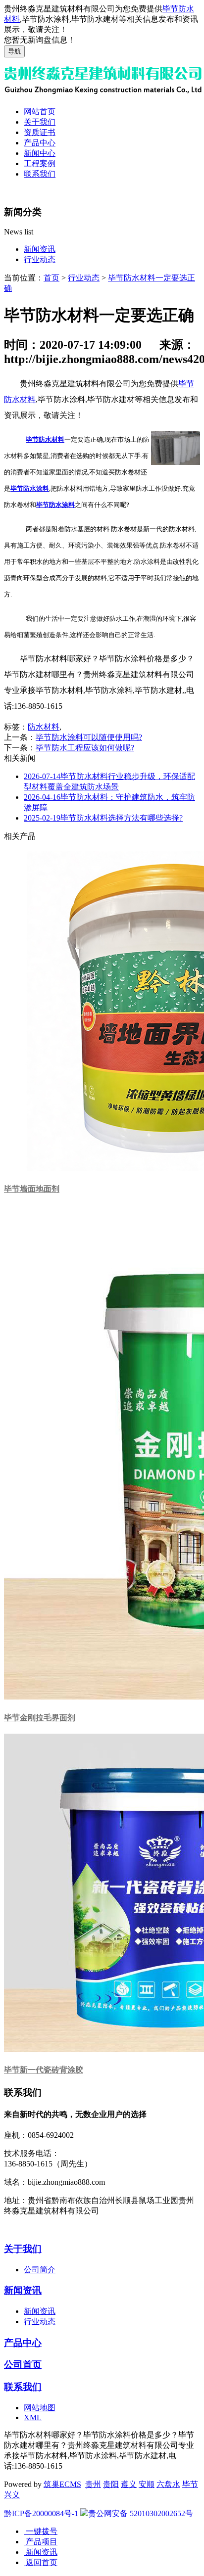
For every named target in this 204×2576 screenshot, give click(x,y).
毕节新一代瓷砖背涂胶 (44, 2070)
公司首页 (23, 2365)
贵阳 (111, 2484)
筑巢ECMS (62, 2484)
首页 (51, 278)
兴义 (12, 2495)
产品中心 (40, 143)
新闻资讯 (40, 249)
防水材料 (44, 727)
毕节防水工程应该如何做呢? (85, 748)
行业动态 (40, 259)
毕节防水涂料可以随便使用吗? (89, 737)
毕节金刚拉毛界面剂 (40, 1718)
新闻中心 (40, 153)
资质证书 (40, 132)
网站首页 (40, 112)
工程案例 (40, 163)
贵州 (93, 2484)
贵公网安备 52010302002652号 (141, 2513)
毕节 (190, 2484)
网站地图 (40, 2408)
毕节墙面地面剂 (32, 1189)
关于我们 (40, 122)
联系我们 (40, 174)
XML (33, 2417)
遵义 (129, 2484)
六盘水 (168, 2484)
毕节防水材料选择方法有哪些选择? (103, 818)
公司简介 (40, 2270)
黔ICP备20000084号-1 (41, 2513)
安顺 (147, 2484)
